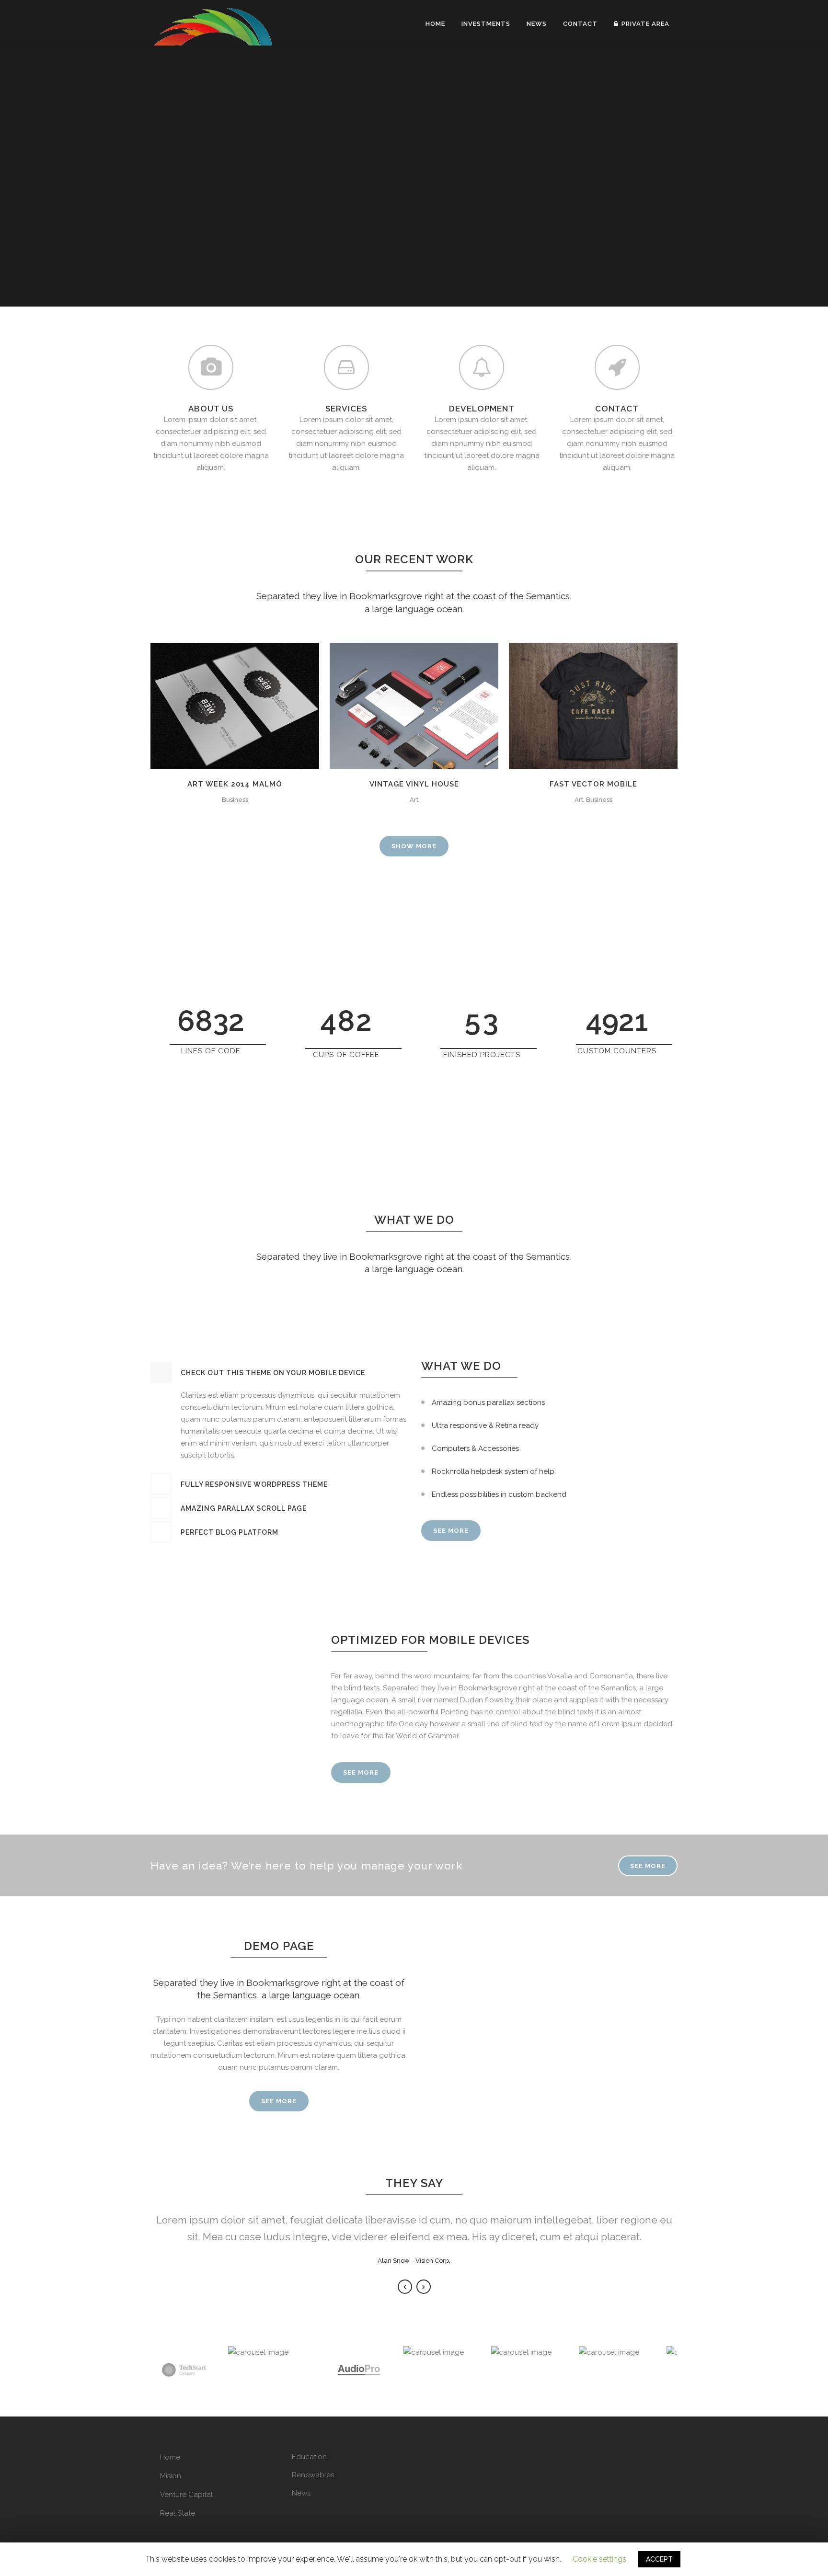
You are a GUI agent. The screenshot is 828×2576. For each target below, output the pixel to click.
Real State (178, 2513)
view (256, 704)
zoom (216, 704)
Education (309, 2457)
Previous (405, 2287)
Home (170, 2457)
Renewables (313, 2475)
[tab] (279, 1373)
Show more (414, 846)
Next (424, 2287)
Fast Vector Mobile (593, 784)
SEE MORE (451, 1531)
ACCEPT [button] (659, 2559)
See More (361, 1772)
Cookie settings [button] (599, 2559)
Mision (171, 2476)
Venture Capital (186, 2495)
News (301, 2493)
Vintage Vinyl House (414, 784)
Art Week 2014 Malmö (235, 784)
